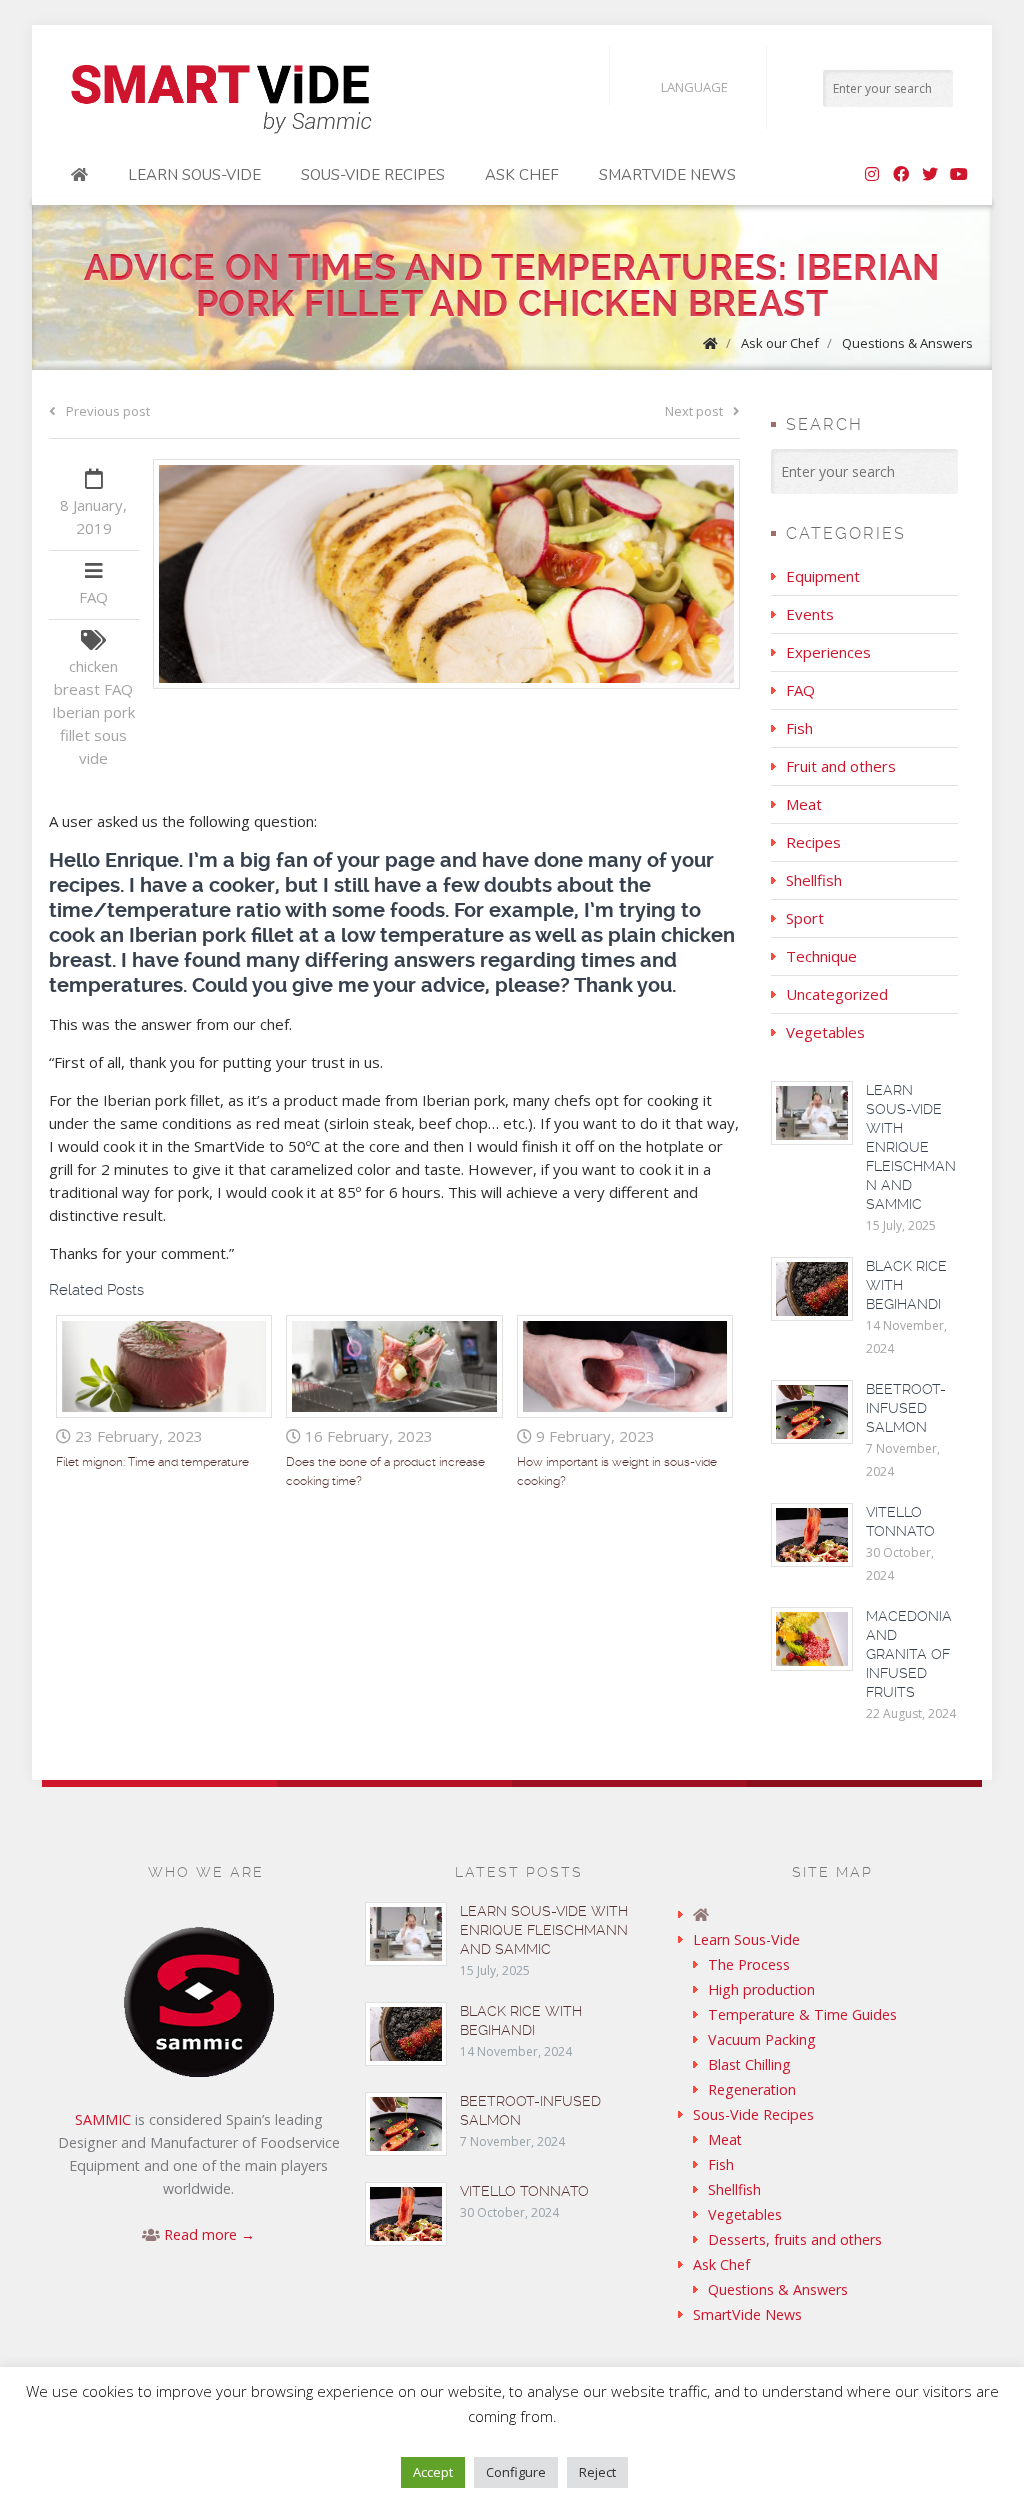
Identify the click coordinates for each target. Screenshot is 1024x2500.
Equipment (823, 576)
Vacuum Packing (762, 2039)
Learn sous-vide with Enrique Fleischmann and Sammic (911, 1147)
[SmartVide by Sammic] (79, 175)
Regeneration (752, 2089)
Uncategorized (837, 994)
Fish (799, 728)
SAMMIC (103, 2119)
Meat (804, 804)
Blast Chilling (749, 2064)
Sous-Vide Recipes (373, 175)
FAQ (93, 597)
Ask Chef (522, 175)
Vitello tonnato (524, 2191)
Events (810, 614)
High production (761, 1989)
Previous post (108, 411)
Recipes (813, 842)
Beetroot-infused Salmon (906, 1408)
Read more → (209, 2234)
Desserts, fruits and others (795, 2239)
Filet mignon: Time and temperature (152, 1462)
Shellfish (814, 880)
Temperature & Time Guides (802, 2014)
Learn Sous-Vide (194, 175)
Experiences (828, 652)
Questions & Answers (907, 343)
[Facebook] (901, 175)
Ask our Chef (780, 343)
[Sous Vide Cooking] (221, 100)
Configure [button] (516, 2472)
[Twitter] (930, 175)
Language (694, 87)
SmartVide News (667, 175)
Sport (805, 918)
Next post (694, 411)
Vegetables (825, 1032)
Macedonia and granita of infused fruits (909, 1654)
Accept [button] (433, 2472)
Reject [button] (597, 2472)
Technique (821, 956)
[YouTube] (959, 175)
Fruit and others (841, 766)
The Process (749, 1964)
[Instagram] (872, 175)
